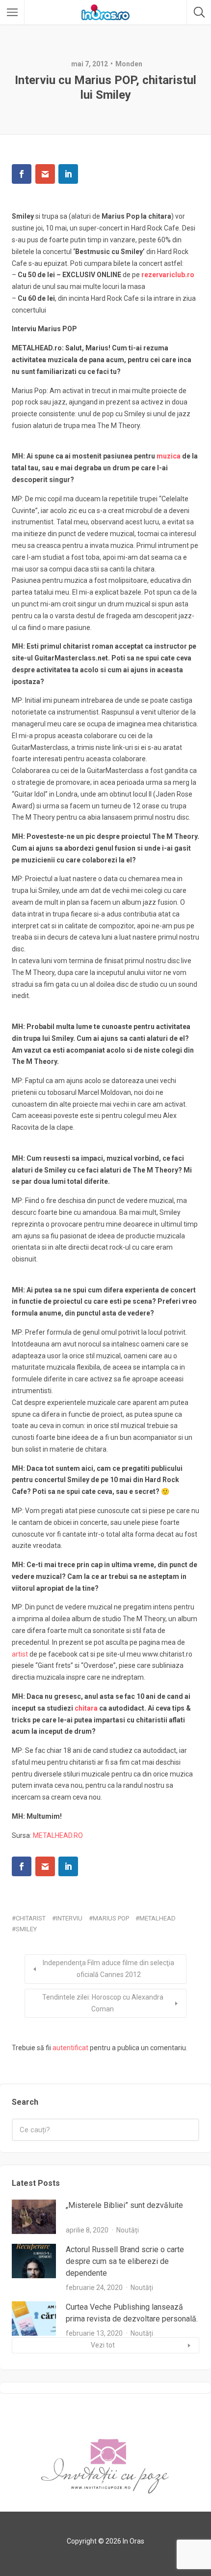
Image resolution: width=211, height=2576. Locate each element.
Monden (129, 64)
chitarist (31, 1918)
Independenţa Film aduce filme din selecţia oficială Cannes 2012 (108, 1969)
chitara (86, 1708)
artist (20, 1654)
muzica (169, 456)
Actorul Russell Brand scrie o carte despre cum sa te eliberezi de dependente (125, 2261)
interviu (69, 1918)
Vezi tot (103, 2345)
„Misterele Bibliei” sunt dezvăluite (124, 2205)
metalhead (158, 1918)
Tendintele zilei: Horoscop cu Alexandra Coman (103, 2003)
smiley (26, 1929)
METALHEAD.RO (58, 1835)
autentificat (70, 2048)
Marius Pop (111, 1918)
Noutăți (128, 2230)
